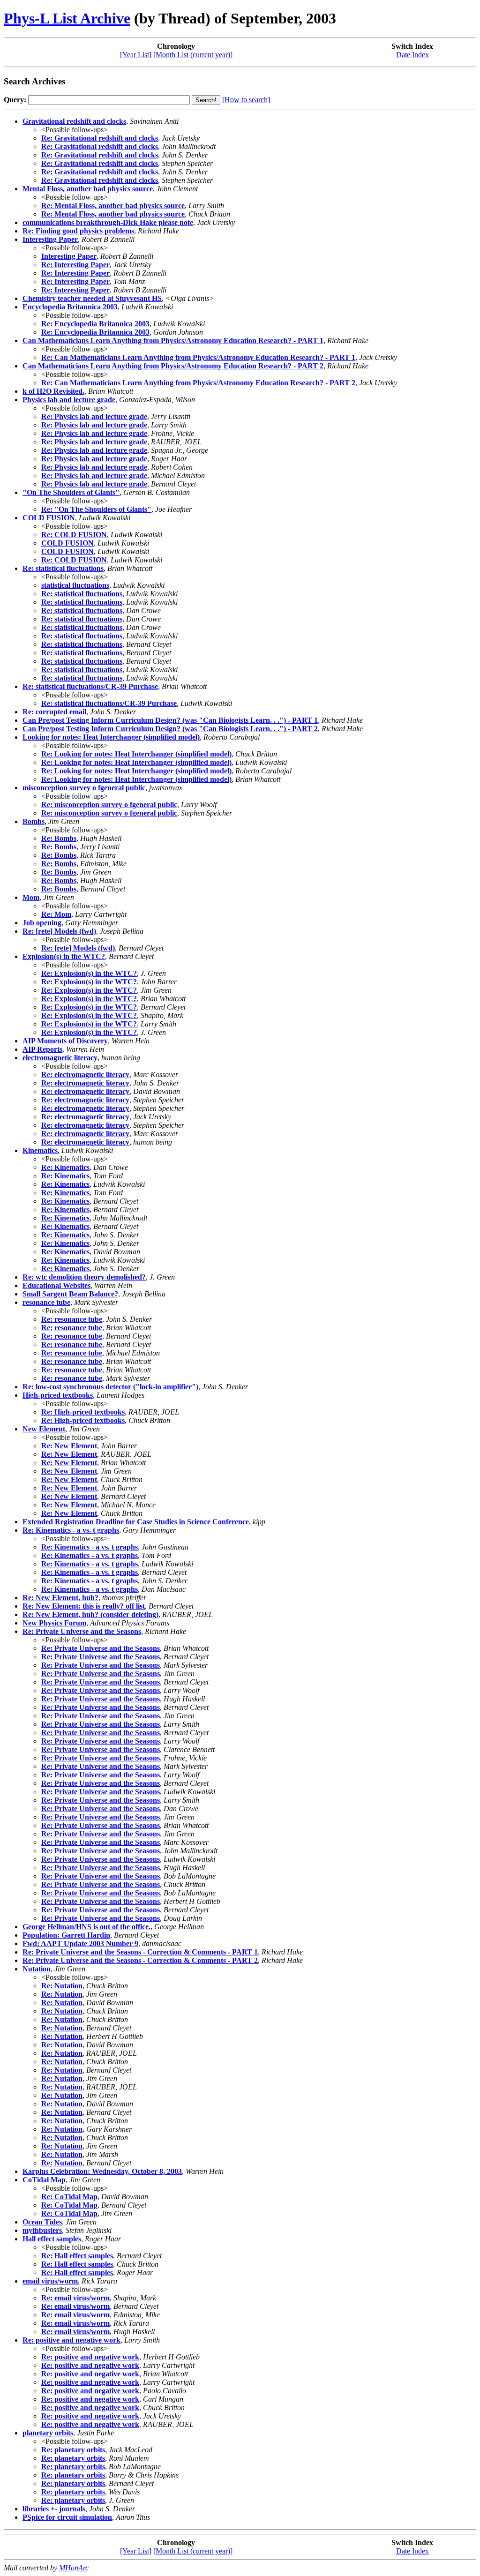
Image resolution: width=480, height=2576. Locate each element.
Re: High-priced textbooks (83, 1412)
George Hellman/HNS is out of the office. (86, 1927)
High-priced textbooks (58, 1395)
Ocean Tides (42, 2222)
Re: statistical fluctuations (63, 568)
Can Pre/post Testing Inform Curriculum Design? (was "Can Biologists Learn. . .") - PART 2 (170, 729)
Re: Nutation (62, 1986)
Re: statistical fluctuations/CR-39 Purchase (90, 686)
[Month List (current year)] (193, 55)
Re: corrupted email (54, 712)
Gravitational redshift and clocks (74, 121)
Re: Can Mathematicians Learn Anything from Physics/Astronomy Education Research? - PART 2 (198, 383)
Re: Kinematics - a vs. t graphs (71, 1530)
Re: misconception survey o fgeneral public (109, 805)
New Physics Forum (54, 1623)
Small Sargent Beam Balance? (70, 1294)
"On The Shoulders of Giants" (71, 492)
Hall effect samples (52, 2239)
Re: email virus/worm (75, 2298)
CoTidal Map (44, 2180)
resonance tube (46, 1302)
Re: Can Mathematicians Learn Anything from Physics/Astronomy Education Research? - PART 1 (198, 357)
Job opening (42, 923)
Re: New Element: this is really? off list (84, 1606)
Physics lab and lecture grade (69, 400)
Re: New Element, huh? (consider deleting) (90, 1614)
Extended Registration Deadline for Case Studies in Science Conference (136, 1522)
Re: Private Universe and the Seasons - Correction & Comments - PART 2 (140, 1960)
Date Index (412, 55)
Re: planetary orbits (73, 2450)
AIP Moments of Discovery (65, 1041)
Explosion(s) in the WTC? (64, 956)
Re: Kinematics (65, 1167)
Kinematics (40, 1150)
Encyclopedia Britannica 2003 (70, 307)
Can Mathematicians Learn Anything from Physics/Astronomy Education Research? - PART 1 (173, 341)
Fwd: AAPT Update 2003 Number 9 (80, 1943)
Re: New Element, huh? (60, 1598)
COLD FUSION (49, 518)
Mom (31, 897)
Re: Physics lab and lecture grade (94, 416)
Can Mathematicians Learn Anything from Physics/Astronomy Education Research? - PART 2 (173, 366)
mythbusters (42, 2230)
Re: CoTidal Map (69, 2197)
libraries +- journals (54, 2509)
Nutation (37, 1969)
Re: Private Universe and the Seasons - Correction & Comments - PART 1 (140, 1952)
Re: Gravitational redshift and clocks (100, 138)
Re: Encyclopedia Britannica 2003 (95, 324)
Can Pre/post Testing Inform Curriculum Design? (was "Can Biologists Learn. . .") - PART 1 (170, 720)
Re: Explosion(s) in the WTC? (89, 973)
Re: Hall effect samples (77, 2256)
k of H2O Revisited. (53, 391)
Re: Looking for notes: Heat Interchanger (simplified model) (136, 754)
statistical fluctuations (75, 585)
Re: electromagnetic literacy (85, 1075)
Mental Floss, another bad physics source (88, 189)
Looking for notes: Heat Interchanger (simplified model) (111, 737)
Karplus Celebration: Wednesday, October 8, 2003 (102, 2171)
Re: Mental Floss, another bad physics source (113, 206)
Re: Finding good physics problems (78, 231)
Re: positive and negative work (71, 2340)
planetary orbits (48, 2433)
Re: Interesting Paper (75, 265)
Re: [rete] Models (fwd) (59, 931)
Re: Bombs (59, 838)
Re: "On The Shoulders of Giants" (96, 509)
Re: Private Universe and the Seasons (82, 1631)
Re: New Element (69, 1446)
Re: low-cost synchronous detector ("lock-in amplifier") (110, 1387)
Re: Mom (56, 914)
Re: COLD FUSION (74, 535)
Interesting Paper (50, 239)
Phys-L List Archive (67, 18)
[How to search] (246, 100)
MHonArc (74, 2568)
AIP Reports (42, 1049)
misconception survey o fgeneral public (84, 788)
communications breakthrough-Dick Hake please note (108, 222)
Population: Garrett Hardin (66, 1935)
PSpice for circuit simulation (67, 2517)
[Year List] (136, 55)
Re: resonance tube (72, 1319)
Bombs (34, 821)
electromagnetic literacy (60, 1058)
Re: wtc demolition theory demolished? (84, 1277)
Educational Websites (56, 1285)
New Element (44, 1429)
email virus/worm (50, 2281)
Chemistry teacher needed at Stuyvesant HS (92, 298)
